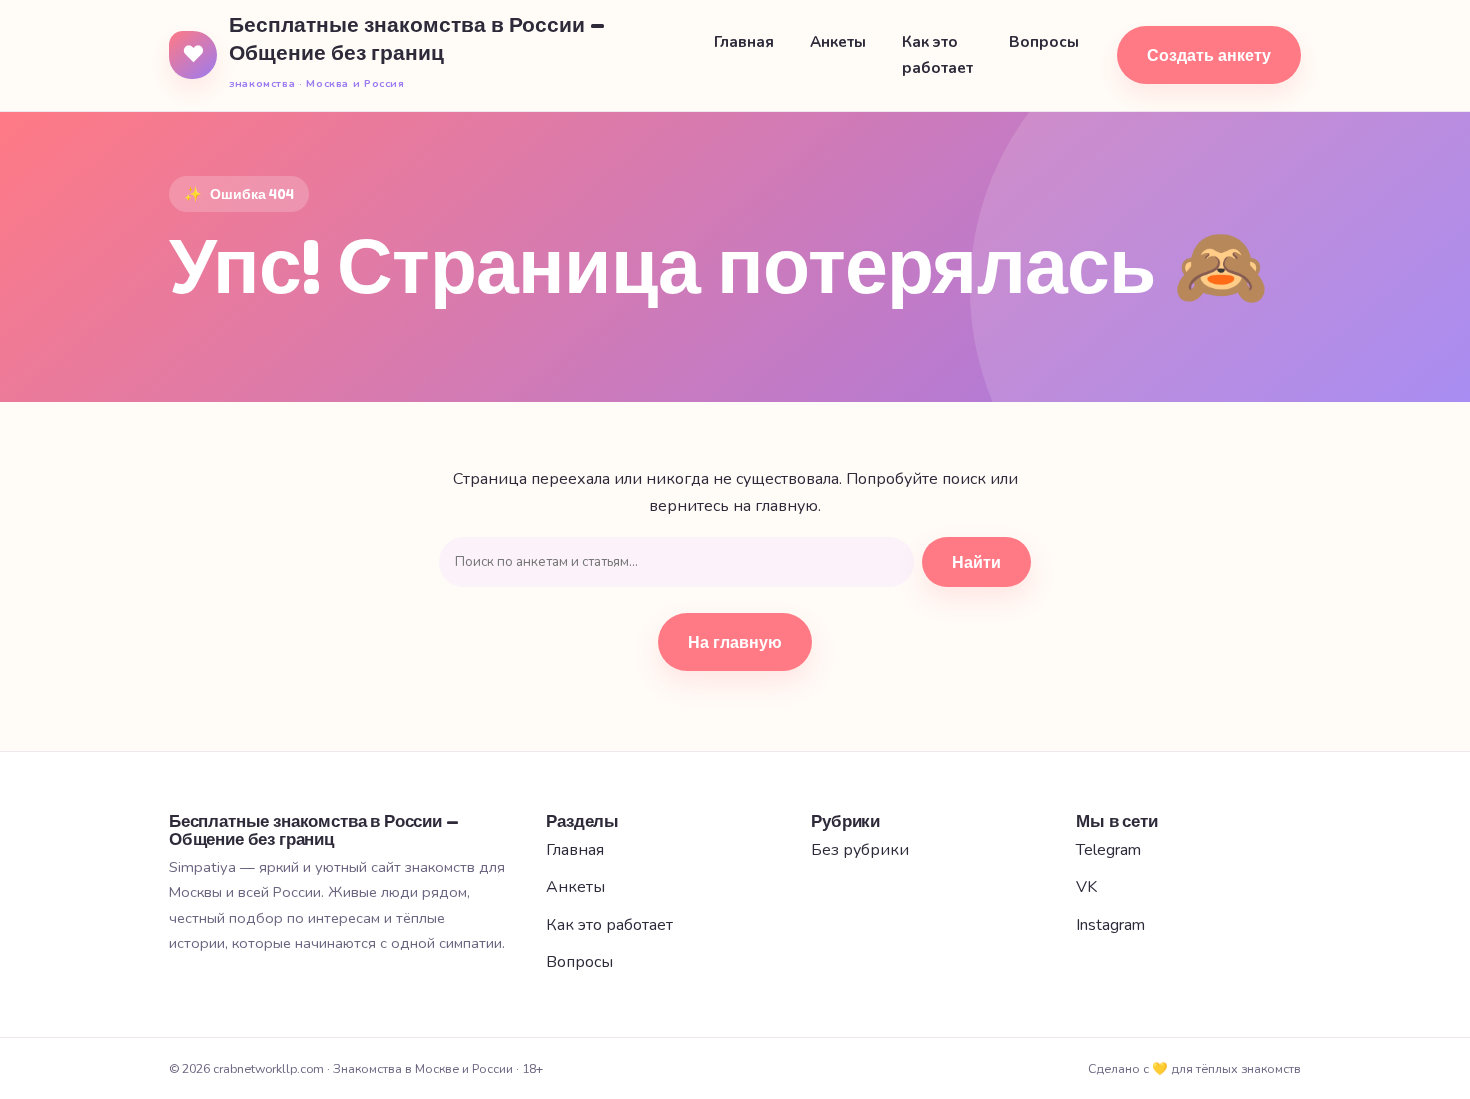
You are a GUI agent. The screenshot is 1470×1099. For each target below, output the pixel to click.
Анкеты (838, 42)
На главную (735, 642)
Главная (744, 42)
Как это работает (937, 55)
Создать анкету (1209, 55)
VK (1086, 887)
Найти (976, 562)
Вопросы (1044, 42)
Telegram (1108, 850)
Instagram (1110, 925)
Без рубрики (860, 850)
